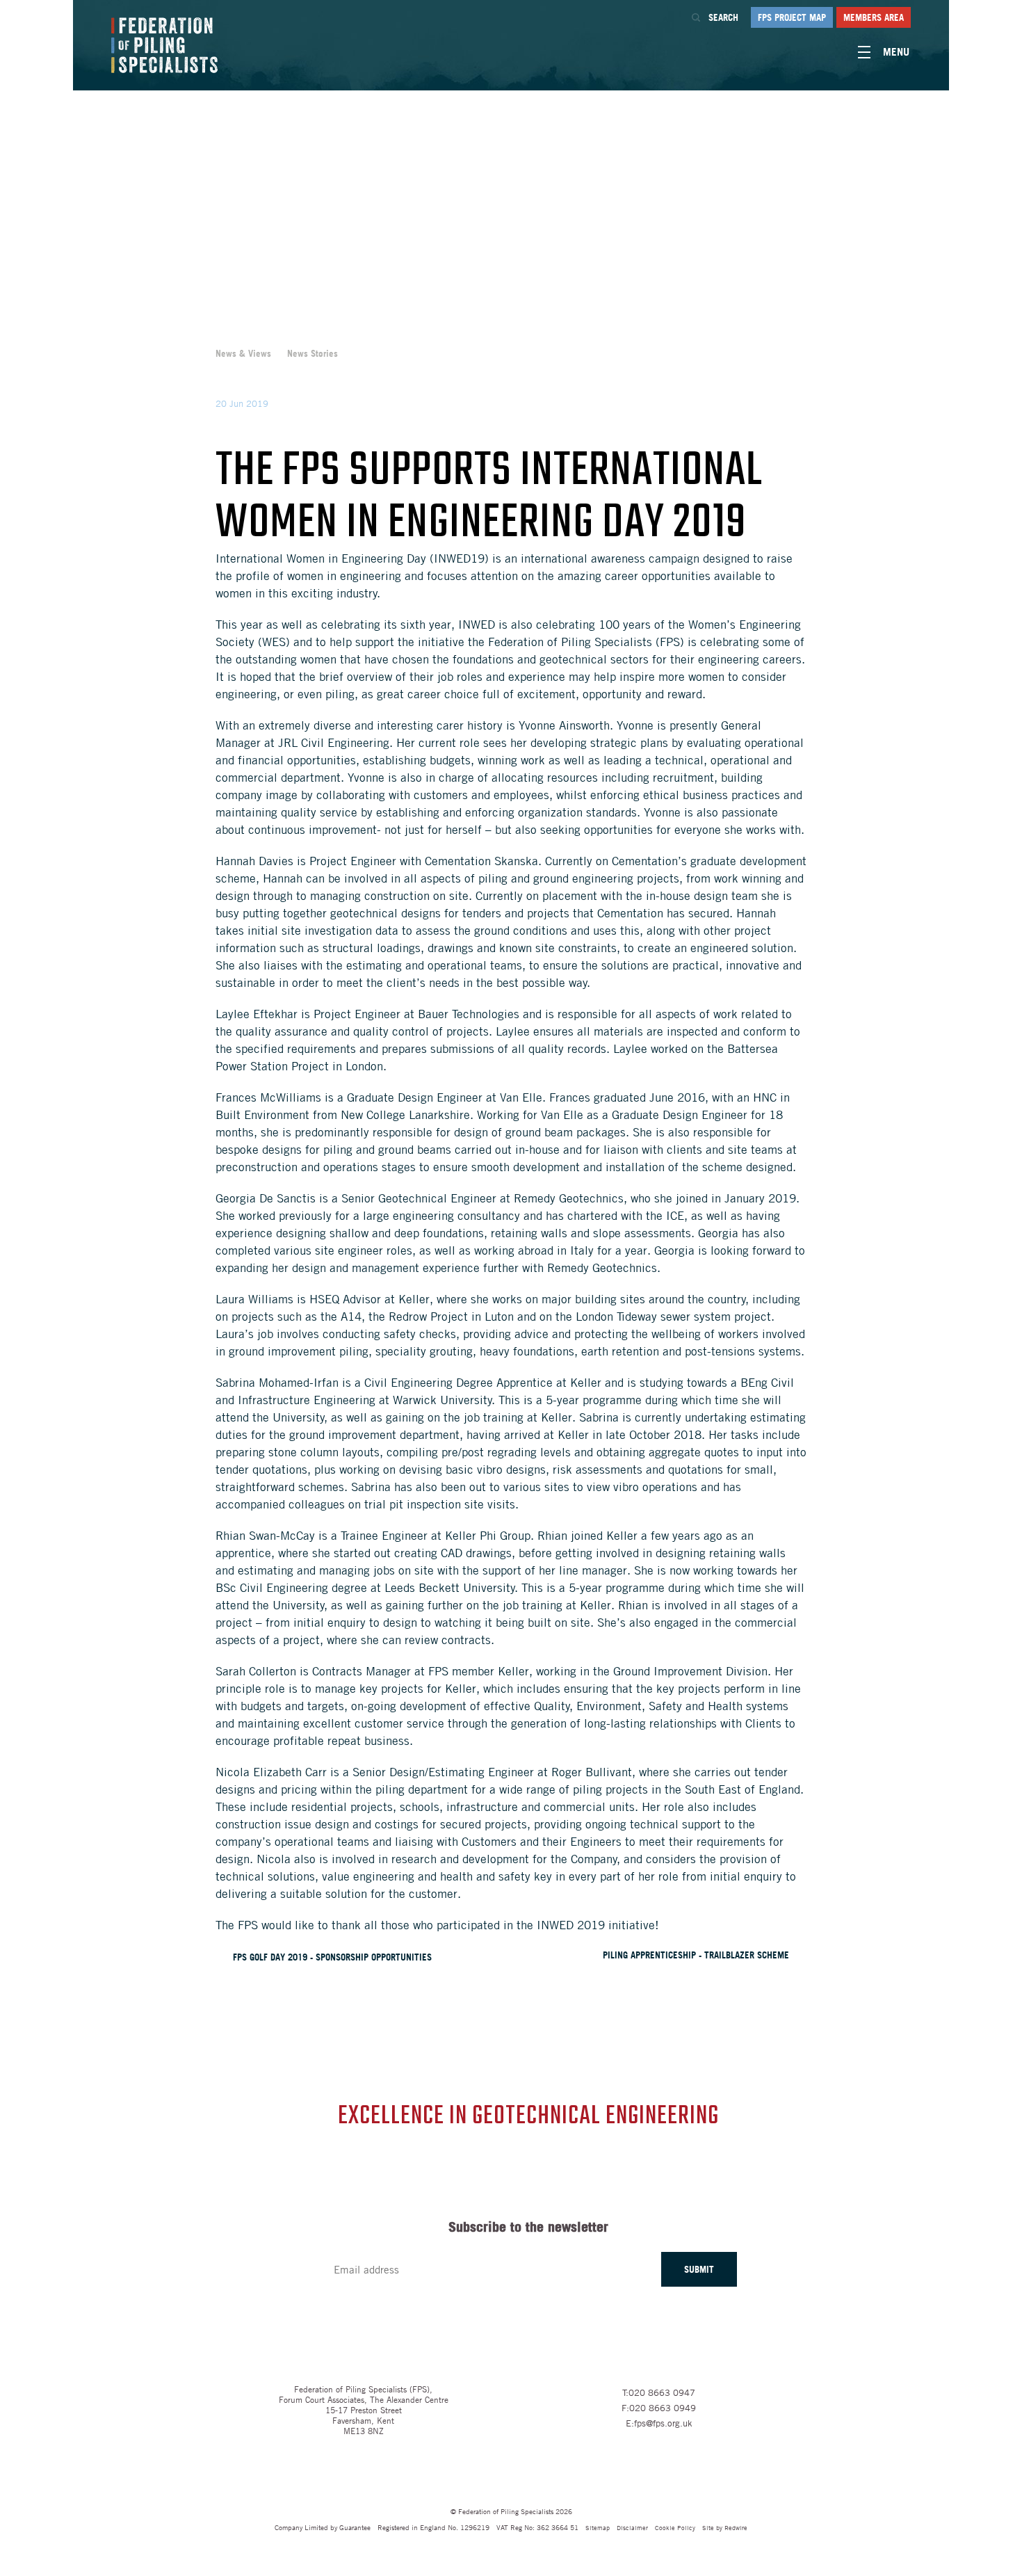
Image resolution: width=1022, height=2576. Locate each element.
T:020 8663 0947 (659, 2392)
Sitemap (598, 2527)
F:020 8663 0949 (659, 2408)
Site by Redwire (725, 2527)
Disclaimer (632, 2527)
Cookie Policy (675, 2527)
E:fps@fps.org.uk (659, 2423)
